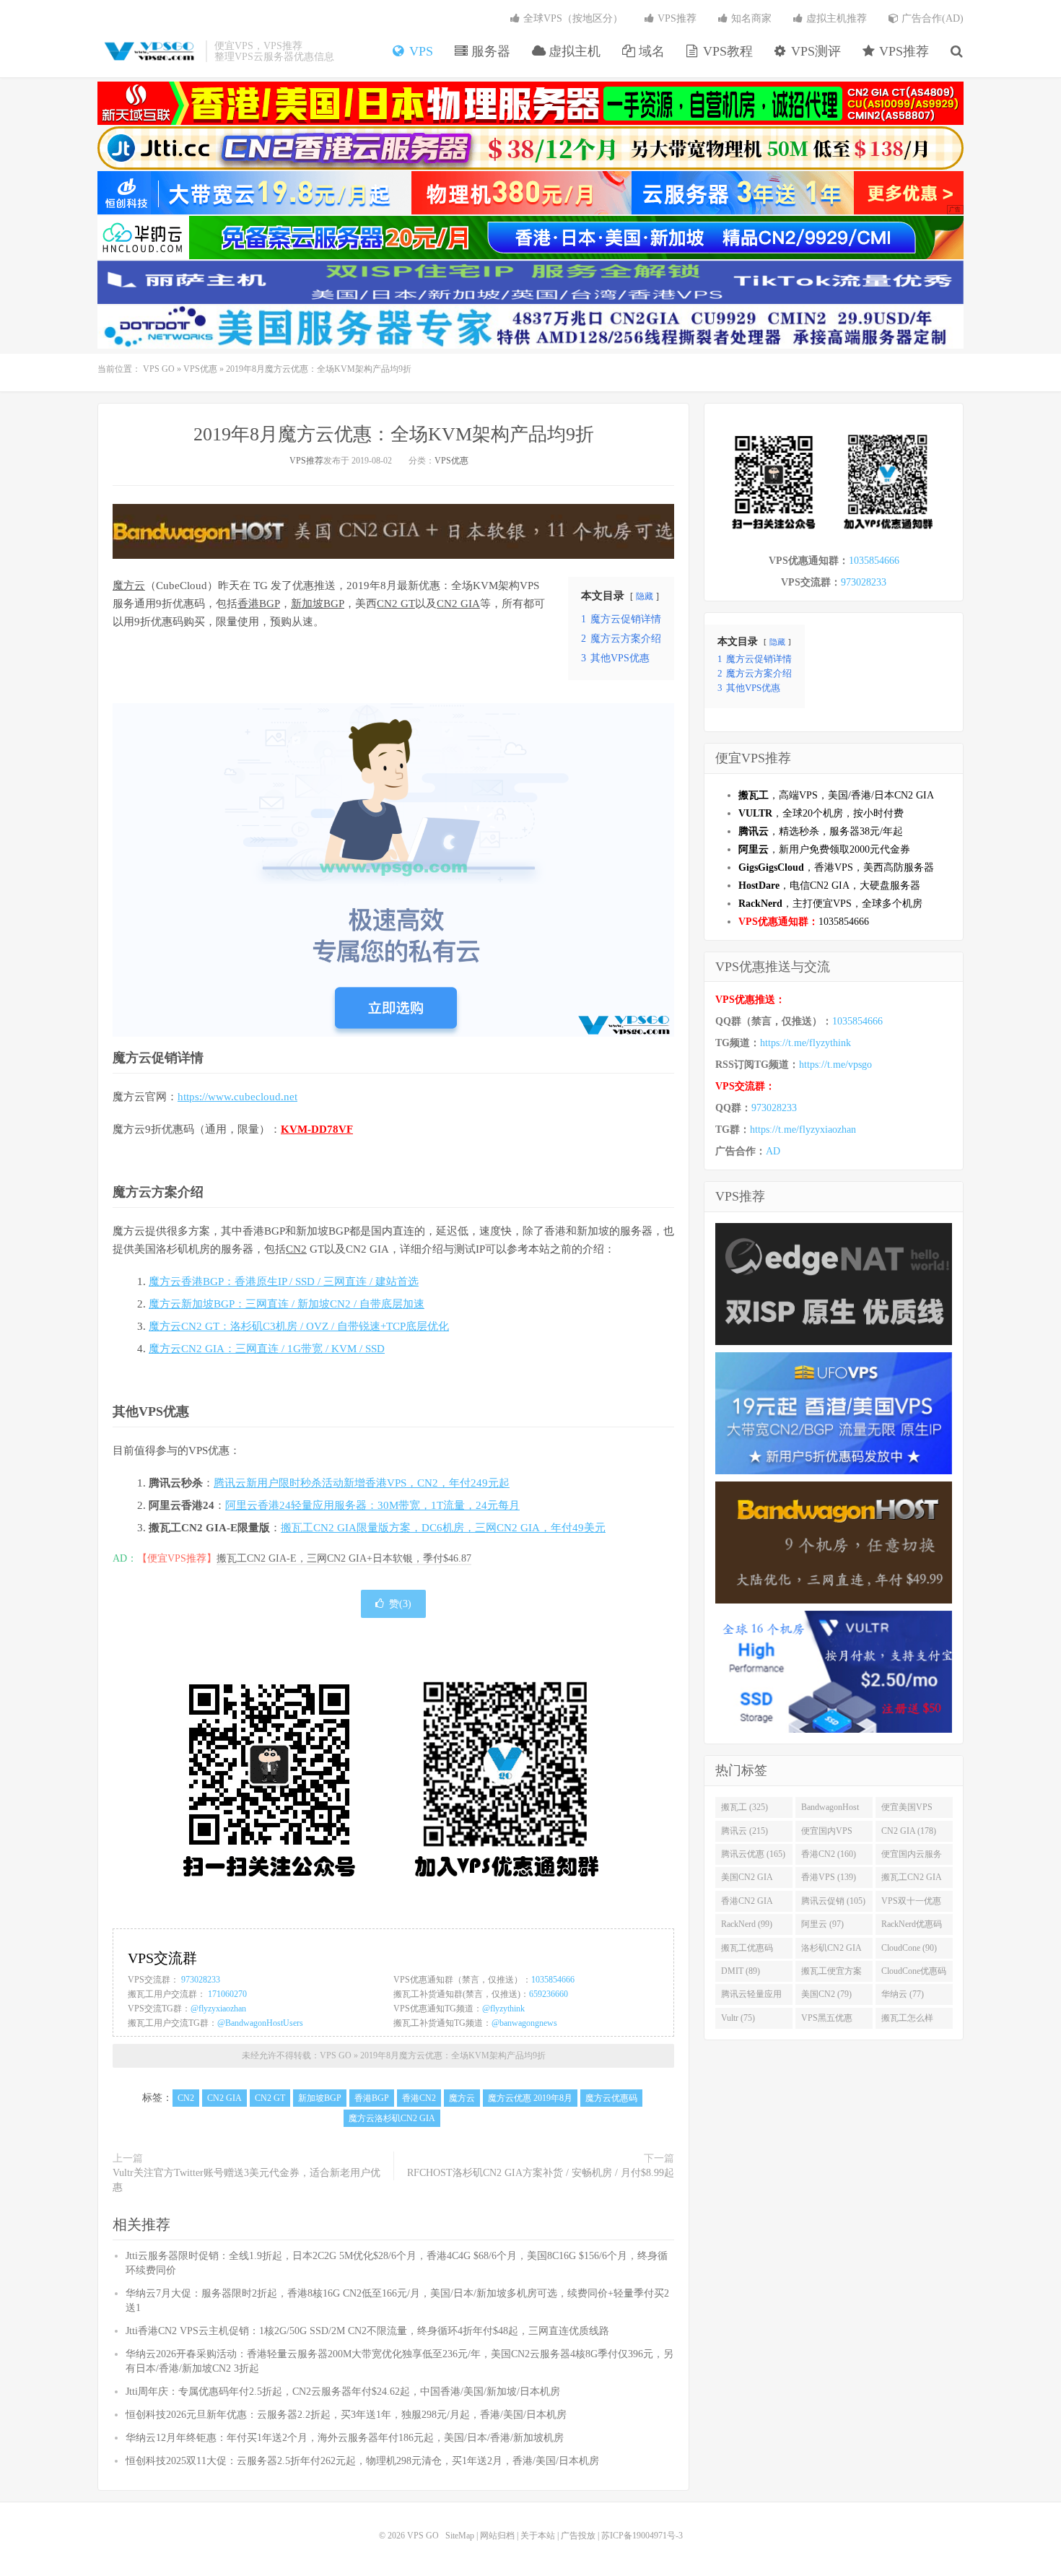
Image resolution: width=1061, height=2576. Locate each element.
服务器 (489, 51)
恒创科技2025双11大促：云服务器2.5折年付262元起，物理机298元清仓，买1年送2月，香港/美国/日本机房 (362, 2461)
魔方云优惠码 (611, 2098)
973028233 (201, 1980)
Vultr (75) (738, 2018)
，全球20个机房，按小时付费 (821, 813)
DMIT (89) (741, 1971)
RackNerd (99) (747, 1924)
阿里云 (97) (822, 1924)
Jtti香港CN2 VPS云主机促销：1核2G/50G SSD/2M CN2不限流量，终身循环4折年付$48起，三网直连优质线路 (367, 2331)
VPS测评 (814, 51)
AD (773, 1151)
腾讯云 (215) (745, 1831)
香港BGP (259, 604)
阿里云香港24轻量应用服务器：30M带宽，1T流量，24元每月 (372, 1505)
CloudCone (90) (909, 1948)
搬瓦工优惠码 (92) (747, 1951)
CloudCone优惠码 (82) (914, 1974)
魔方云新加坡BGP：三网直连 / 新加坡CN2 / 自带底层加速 (287, 1304)
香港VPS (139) (829, 1877)
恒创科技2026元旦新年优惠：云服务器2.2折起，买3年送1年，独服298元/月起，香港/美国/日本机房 (346, 2415)
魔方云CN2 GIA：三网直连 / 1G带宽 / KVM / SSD (267, 1349)
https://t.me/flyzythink (805, 1043)
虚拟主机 (573, 51)
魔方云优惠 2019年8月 (530, 2098)
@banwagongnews (524, 2023)
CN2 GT (396, 604)
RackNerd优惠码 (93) (912, 1927)
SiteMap (460, 2536)
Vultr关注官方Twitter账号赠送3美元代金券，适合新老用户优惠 (246, 2180)
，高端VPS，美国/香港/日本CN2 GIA (836, 795)
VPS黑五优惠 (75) (827, 2021)
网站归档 (497, 2536)
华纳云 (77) (903, 1994)
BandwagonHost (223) (830, 1810)
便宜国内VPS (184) (827, 1834)
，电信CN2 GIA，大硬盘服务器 (829, 885)
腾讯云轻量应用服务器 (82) (751, 1997)
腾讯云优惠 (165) (753, 1854)
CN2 (296, 1249)
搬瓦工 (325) (745, 1807)
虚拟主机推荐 (835, 18)
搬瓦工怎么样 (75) (907, 2021)
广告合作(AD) (931, 18)
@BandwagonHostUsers (260, 2023)
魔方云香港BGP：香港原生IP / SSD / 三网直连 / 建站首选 (284, 1282)
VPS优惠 (200, 369)
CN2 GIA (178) (909, 1831)
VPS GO (148, 51)
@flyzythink (503, 2009)
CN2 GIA (458, 604)
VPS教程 (726, 51)
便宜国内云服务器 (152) (912, 1857)
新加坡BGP (318, 604)
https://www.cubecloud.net (237, 1097)
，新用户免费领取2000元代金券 (824, 849)
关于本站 (538, 2536)
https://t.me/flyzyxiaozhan (803, 1130)
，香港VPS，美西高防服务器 (836, 867)
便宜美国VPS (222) (907, 1810)
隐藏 (645, 596)
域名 (650, 51)
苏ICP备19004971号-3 (642, 2536)
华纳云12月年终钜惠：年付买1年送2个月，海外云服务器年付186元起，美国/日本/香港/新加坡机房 (345, 2438)
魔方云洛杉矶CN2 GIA (392, 2118)
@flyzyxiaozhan (218, 2009)
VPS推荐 (902, 51)
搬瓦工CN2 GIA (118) (912, 1880)
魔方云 (129, 586)
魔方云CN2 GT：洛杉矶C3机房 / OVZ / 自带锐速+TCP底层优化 (299, 1326)
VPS (419, 51)
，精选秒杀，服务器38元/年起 (821, 831)
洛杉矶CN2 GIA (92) (831, 1951)
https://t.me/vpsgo (835, 1065)
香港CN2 (419, 2098)
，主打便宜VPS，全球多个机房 (830, 904)
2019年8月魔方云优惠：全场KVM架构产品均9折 (394, 434)
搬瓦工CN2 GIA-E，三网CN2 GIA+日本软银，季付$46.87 (344, 1558)
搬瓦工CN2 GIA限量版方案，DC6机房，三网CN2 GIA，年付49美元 (443, 1528)
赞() (400, 1604)
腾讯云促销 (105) (833, 1901)
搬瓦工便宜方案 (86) (831, 1974)
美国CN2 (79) (826, 1994)
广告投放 (578, 2536)
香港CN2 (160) (829, 1854)
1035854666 (553, 1980)
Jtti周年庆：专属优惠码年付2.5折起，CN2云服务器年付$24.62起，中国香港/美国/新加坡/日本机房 (343, 2392)
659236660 (549, 1994)
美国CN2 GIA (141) (747, 1880)
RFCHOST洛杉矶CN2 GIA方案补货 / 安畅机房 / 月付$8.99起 (541, 2173)
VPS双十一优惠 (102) (911, 1904)
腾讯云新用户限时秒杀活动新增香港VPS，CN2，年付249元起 (362, 1483)
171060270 (227, 1994)
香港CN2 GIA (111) (747, 1904)
